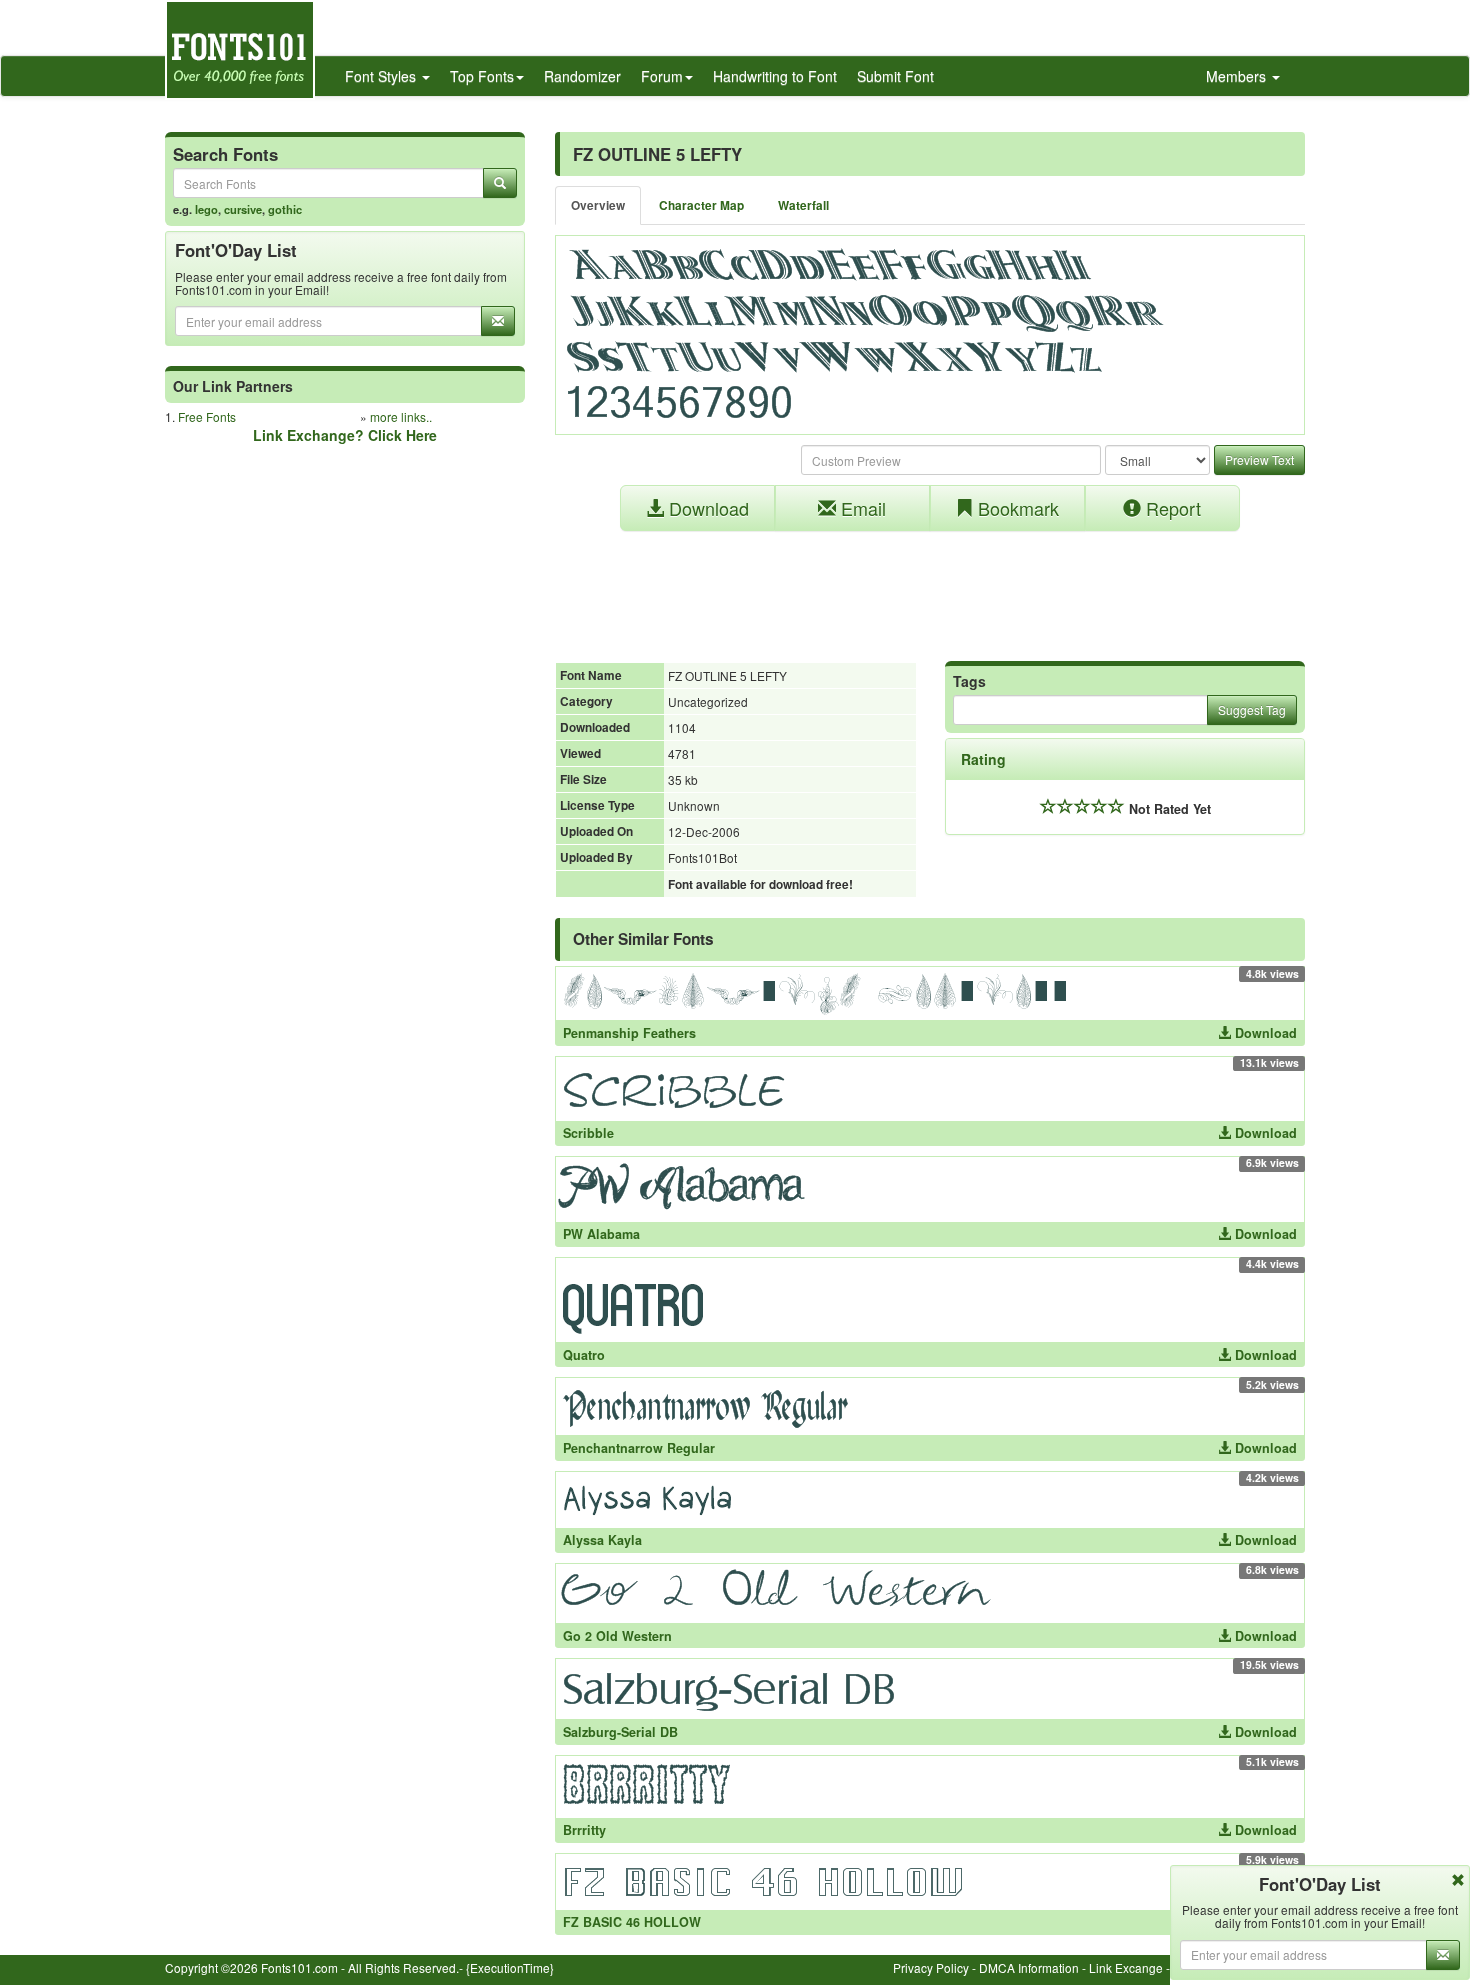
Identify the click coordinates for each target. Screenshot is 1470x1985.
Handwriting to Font (775, 76)
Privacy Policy (931, 1967)
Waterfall (803, 205)
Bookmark (1016, 508)
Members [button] (1238, 76)
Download (706, 508)
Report (1171, 508)
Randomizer (582, 76)
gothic (285, 209)
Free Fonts (207, 416)
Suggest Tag (1252, 709)
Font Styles (382, 76)
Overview (598, 205)
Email (861, 508)
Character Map (701, 205)
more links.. (401, 416)
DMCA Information (1029, 1967)
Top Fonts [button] (482, 76)
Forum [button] (662, 76)
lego (206, 209)
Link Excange (1126, 1967)
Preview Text (1259, 459)
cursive (243, 209)
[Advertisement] (930, 586)
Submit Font (895, 76)
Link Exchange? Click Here (345, 435)
